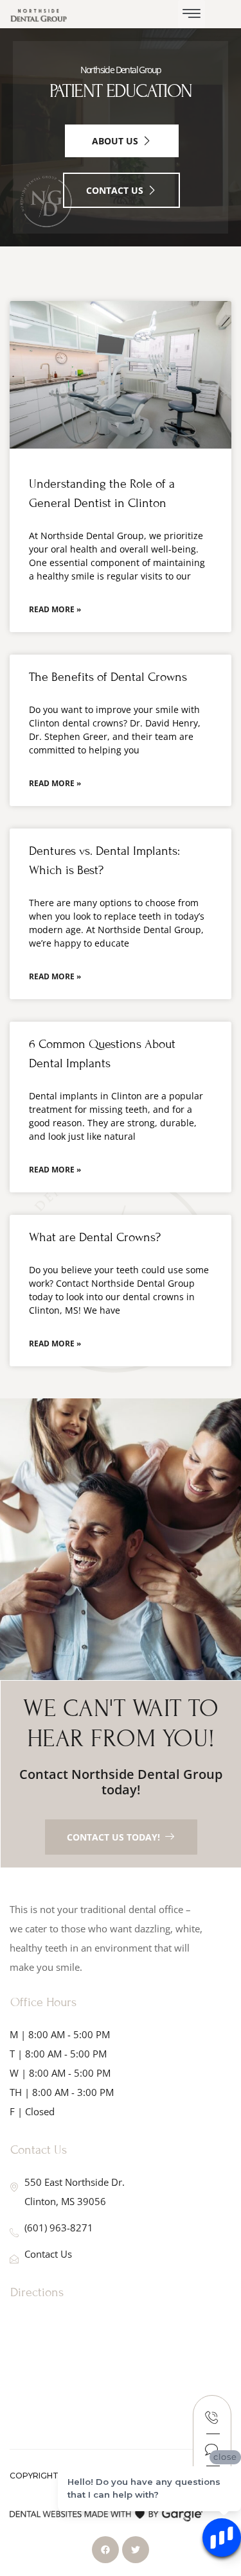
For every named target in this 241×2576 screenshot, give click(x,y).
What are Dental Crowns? (95, 1237)
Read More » (55, 609)
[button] (192, 14)
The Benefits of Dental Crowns (108, 677)
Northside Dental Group (121, 70)
